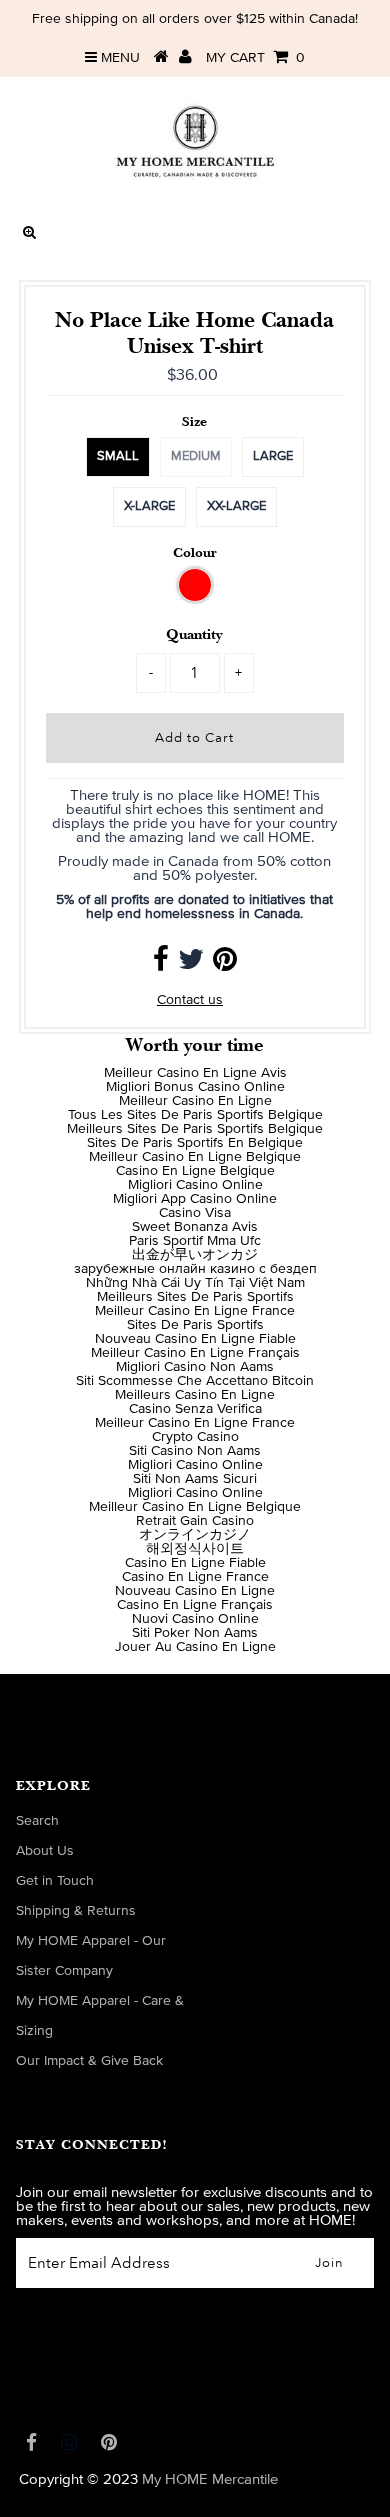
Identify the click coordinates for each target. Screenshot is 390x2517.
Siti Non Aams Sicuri (195, 1479)
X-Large (149, 506)
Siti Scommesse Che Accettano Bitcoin (195, 1381)
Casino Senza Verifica (195, 1409)
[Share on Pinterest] (225, 965)
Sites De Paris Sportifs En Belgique (195, 1143)
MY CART (255, 58)
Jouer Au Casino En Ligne (195, 1647)
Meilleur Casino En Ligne (195, 1101)
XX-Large (236, 506)
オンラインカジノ (195, 1535)
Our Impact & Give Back (89, 2061)
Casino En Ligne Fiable (195, 1563)
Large (273, 456)
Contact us (190, 1000)
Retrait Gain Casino (195, 1521)
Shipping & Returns (76, 1911)
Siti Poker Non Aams (195, 1633)
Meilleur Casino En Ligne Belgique (195, 1157)
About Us (45, 1851)
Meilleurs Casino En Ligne (195, 1395)
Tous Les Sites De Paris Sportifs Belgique (195, 1115)
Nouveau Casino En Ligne (195, 1591)
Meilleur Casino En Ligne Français (195, 1353)
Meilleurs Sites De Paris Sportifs (195, 1297)
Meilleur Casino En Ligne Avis (195, 1073)
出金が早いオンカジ (195, 1255)
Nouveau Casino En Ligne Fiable (195, 1339)
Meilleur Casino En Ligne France (195, 1311)
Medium (196, 456)
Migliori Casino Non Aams (195, 1367)
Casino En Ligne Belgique (195, 1171)
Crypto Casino (195, 1437)
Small (118, 456)
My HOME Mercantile (210, 2479)
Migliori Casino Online (195, 1185)
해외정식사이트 (195, 1549)
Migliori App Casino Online (195, 1199)
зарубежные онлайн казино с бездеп (195, 1269)
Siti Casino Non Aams (195, 1451)
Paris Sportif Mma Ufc (195, 1241)
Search (37, 1821)
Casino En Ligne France (195, 1577)
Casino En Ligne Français (195, 1605)
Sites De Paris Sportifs (195, 1325)
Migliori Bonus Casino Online (195, 1087)
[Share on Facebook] (161, 965)
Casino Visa (195, 1213)
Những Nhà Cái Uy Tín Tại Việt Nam (195, 1283)
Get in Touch (55, 1881)
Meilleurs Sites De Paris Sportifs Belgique (195, 1129)
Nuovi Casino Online (195, 1619)
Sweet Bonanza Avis (195, 1227)
